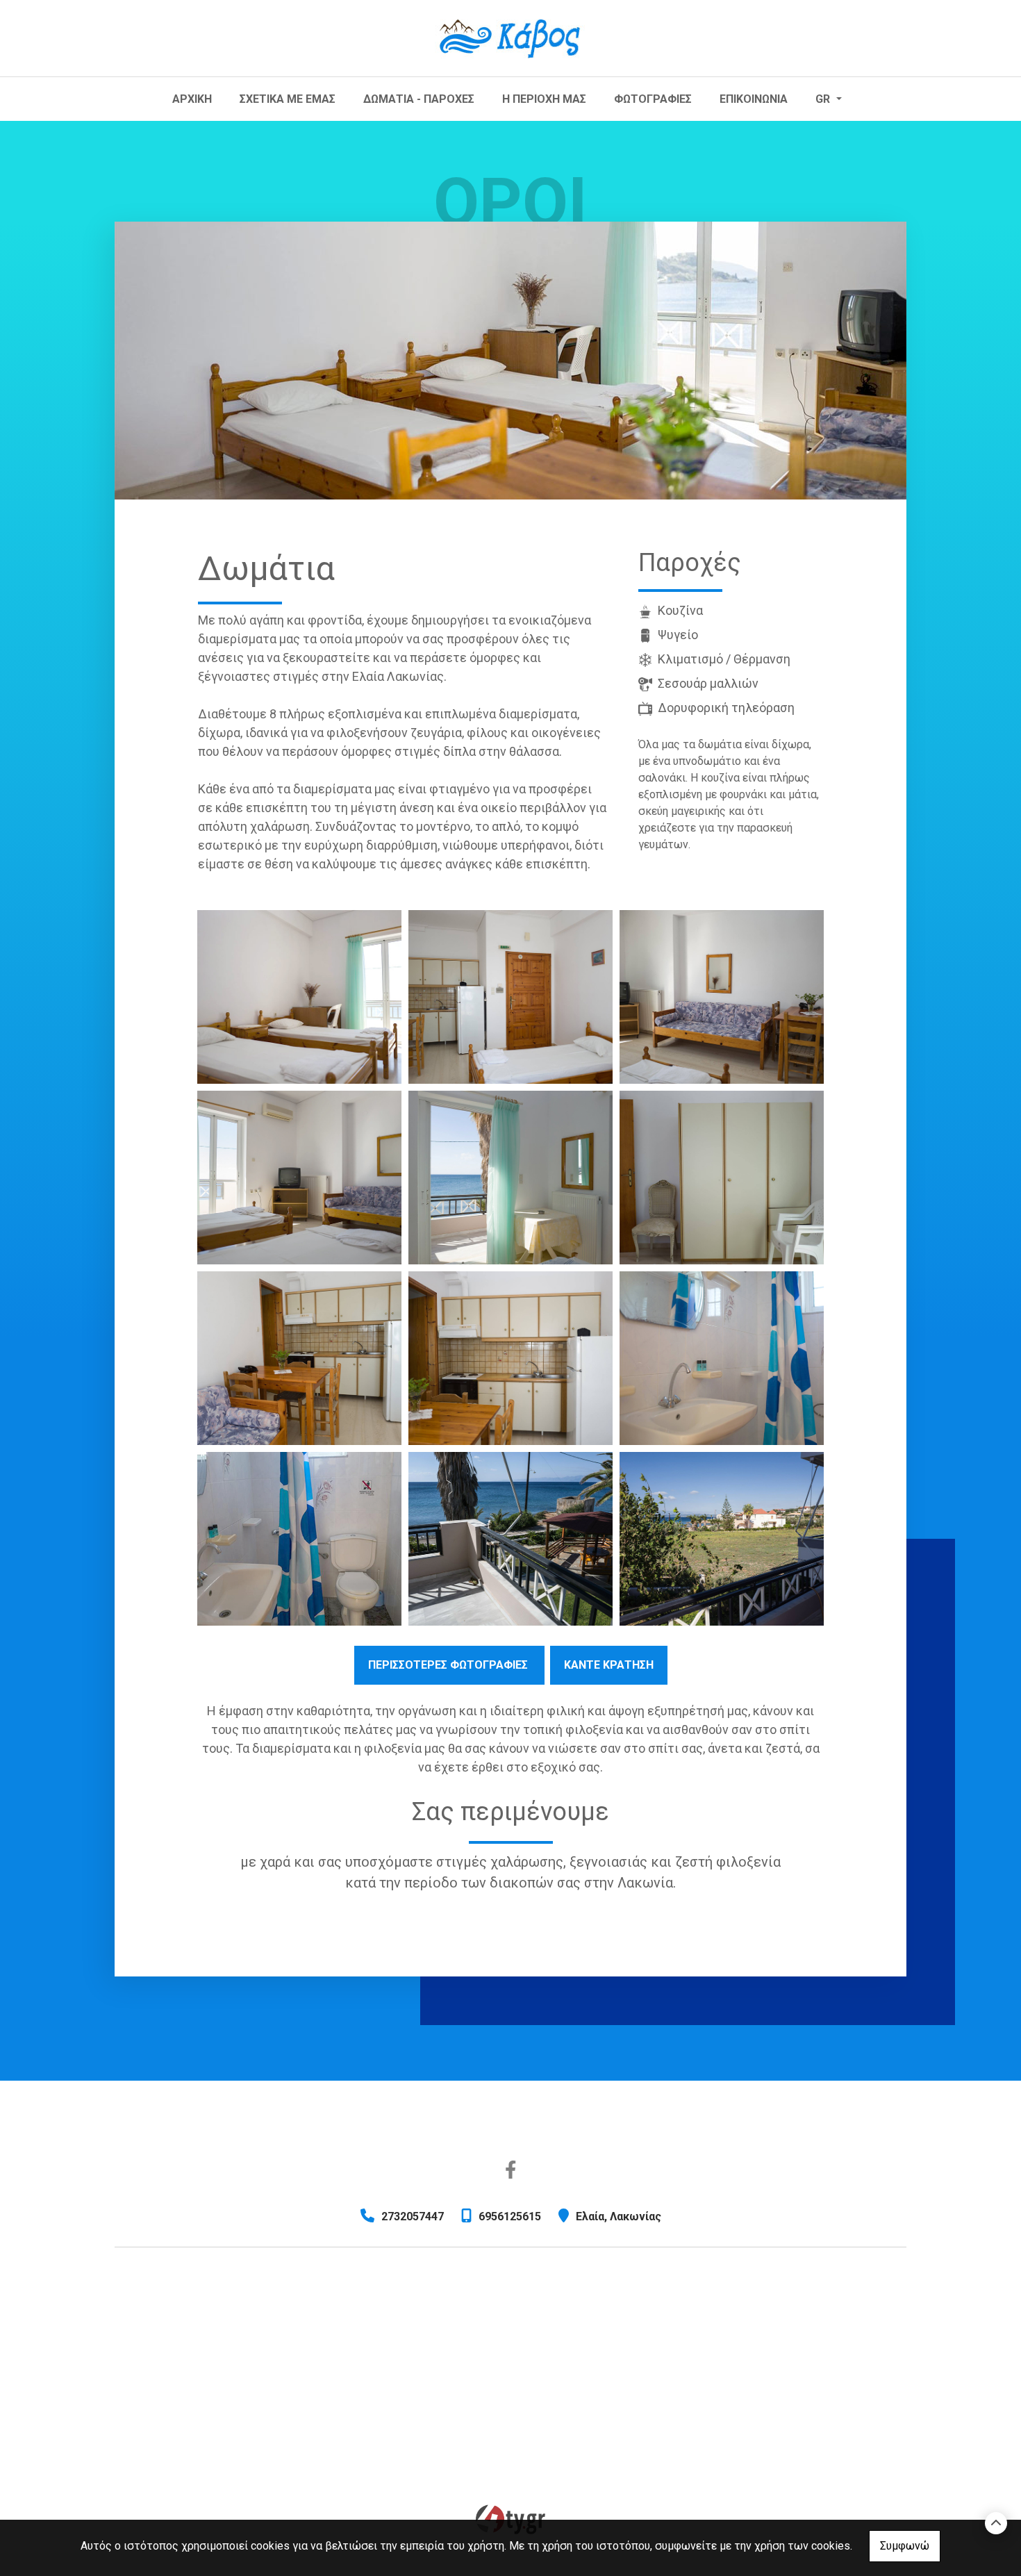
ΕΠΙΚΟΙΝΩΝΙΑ (754, 99)
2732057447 (413, 2216)
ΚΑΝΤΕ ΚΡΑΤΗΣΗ (609, 1665)
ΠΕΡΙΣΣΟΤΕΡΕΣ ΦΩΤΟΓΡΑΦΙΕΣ (449, 1665)
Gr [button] (824, 99)
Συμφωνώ (905, 2546)
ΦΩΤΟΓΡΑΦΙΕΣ (653, 99)
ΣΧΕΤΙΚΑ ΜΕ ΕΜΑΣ (288, 99)
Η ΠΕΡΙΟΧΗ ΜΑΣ (544, 99)
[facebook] (511, 2170)
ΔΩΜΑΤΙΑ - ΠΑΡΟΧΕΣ (419, 99)
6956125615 (510, 2216)
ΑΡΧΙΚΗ (192, 99)
